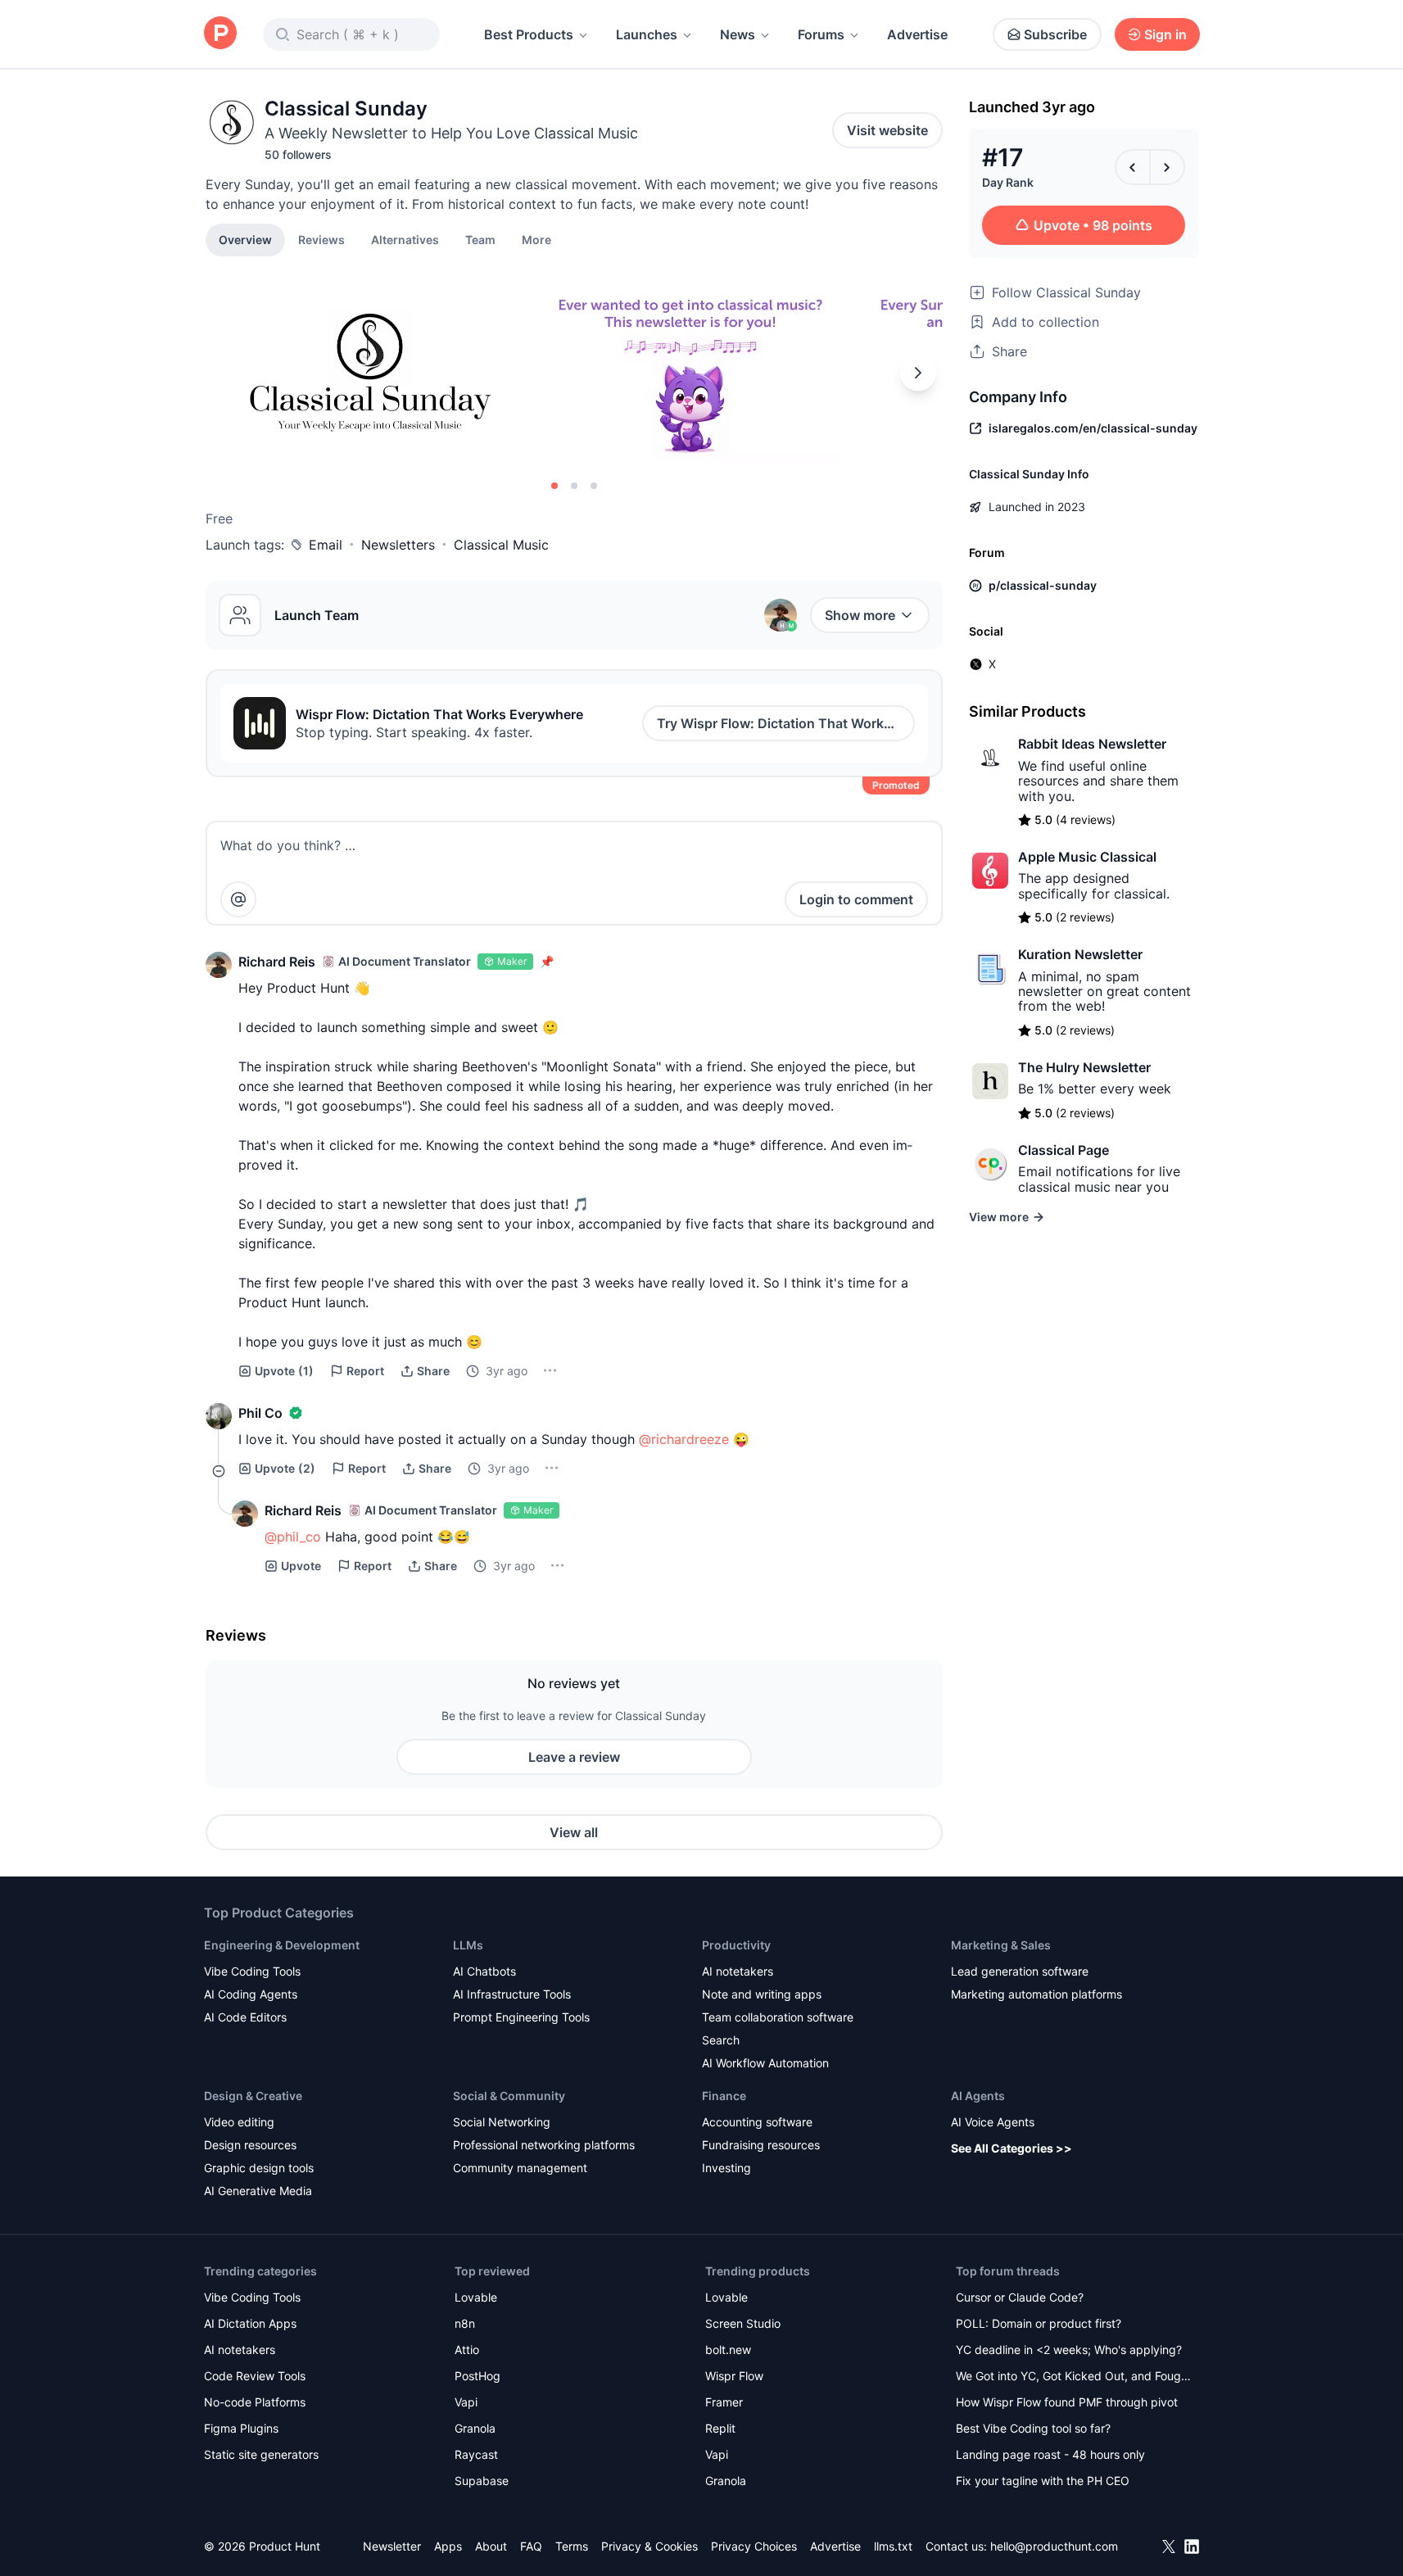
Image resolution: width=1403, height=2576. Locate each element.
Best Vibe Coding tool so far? (1033, 2428)
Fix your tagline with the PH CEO (1043, 2481)
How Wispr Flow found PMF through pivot (1067, 2402)
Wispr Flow (734, 2376)
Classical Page (1064, 1150)
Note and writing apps (762, 1994)
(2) (285, 1468)
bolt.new (728, 2350)
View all (574, 1832)
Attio (467, 2350)
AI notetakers (738, 1971)
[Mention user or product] (238, 899)
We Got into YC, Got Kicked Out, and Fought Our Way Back (1074, 2377)
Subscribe (1055, 34)
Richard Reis (277, 962)
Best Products (529, 34)
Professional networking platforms (544, 2145)
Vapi (466, 2402)
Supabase (482, 2481)
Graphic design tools (259, 2168)
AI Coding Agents (251, 1994)
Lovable (476, 2297)
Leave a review (574, 1757)
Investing (726, 2168)
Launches (647, 34)
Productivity (736, 1945)
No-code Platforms (255, 2402)
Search (721, 2040)
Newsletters (398, 545)
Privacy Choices (754, 2546)
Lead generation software (1020, 1971)
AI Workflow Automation (765, 2063)
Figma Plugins (241, 2428)
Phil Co (260, 1413)
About (491, 2546)
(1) (284, 1371)
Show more (860, 615)
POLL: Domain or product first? (1039, 2323)
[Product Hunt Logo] (220, 34)
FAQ (531, 2546)
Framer (724, 2402)
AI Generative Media (258, 2191)
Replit (720, 2428)
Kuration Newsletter (1080, 954)
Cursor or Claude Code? (1020, 2297)
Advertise (917, 34)
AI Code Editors (245, 2017)
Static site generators (261, 2454)
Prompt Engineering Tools (521, 2017)
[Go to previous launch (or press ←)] (1133, 167)
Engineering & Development (282, 1945)
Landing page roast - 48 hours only (1050, 2454)
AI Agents (978, 2096)
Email (326, 545)
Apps (448, 2546)
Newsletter (392, 2546)
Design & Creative (253, 2096)
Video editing (239, 2122)
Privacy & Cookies (649, 2546)
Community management (520, 2168)
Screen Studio (743, 2323)
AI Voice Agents (993, 2122)
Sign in (1165, 34)
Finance (724, 2096)
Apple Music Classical (1087, 857)
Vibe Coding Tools (252, 1971)
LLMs (468, 1945)
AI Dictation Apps (250, 2323)
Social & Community (509, 2096)
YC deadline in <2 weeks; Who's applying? (1069, 2350)
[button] (536, 239)
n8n (465, 2323)
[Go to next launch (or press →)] (1167, 167)
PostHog (477, 2376)
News (738, 34)
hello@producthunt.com (1054, 2546)
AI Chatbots (484, 1971)
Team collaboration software (778, 2017)
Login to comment (856, 899)
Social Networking (502, 2122)
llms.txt (893, 2546)
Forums (821, 34)
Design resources (250, 2145)
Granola (475, 2428)
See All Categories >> (1012, 2148)
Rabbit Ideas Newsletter (1092, 744)
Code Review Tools (255, 2376)
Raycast (476, 2454)
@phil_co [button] (293, 1537)
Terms (572, 2546)
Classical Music (501, 545)
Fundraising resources (761, 2145)
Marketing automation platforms (1036, 1994)
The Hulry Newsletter (1084, 1067)
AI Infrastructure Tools (512, 1994)
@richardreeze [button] (684, 1439)
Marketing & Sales (1001, 1945)
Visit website (887, 130)
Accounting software (757, 2122)
